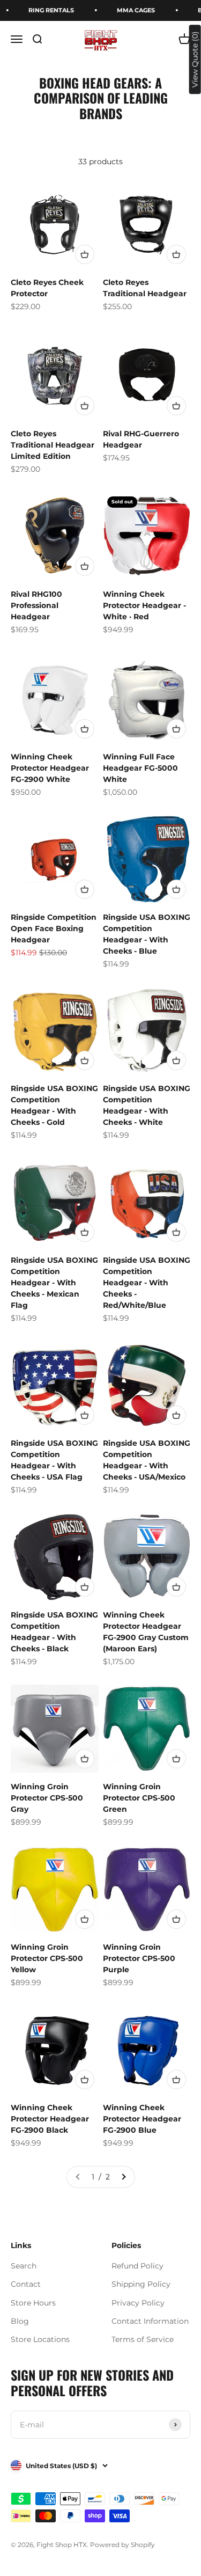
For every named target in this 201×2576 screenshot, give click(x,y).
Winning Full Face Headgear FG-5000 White (140, 768)
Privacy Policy (138, 2303)
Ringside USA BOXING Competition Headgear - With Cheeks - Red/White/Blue (147, 1283)
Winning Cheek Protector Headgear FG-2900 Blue (142, 2119)
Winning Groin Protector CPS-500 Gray (47, 1798)
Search (24, 2266)
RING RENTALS (45, 10)
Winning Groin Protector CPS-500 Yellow (47, 1958)
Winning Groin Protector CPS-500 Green (139, 1798)
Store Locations (40, 2339)
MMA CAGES (130, 10)
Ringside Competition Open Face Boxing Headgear (54, 928)
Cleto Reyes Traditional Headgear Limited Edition (53, 445)
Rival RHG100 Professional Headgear (36, 605)
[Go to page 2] (123, 2177)
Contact (26, 2284)
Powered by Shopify (122, 2545)
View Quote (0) (195, 59)
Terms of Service (143, 2339)
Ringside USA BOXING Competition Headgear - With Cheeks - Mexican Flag (54, 1283)
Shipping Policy (141, 2284)
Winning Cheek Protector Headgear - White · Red (144, 605)
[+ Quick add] (85, 254)
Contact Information (150, 2321)
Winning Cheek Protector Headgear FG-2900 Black (50, 2119)
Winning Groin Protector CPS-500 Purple (139, 1958)
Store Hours (33, 2303)
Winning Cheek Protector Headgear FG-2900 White (50, 768)
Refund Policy (137, 2266)
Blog (20, 2321)
